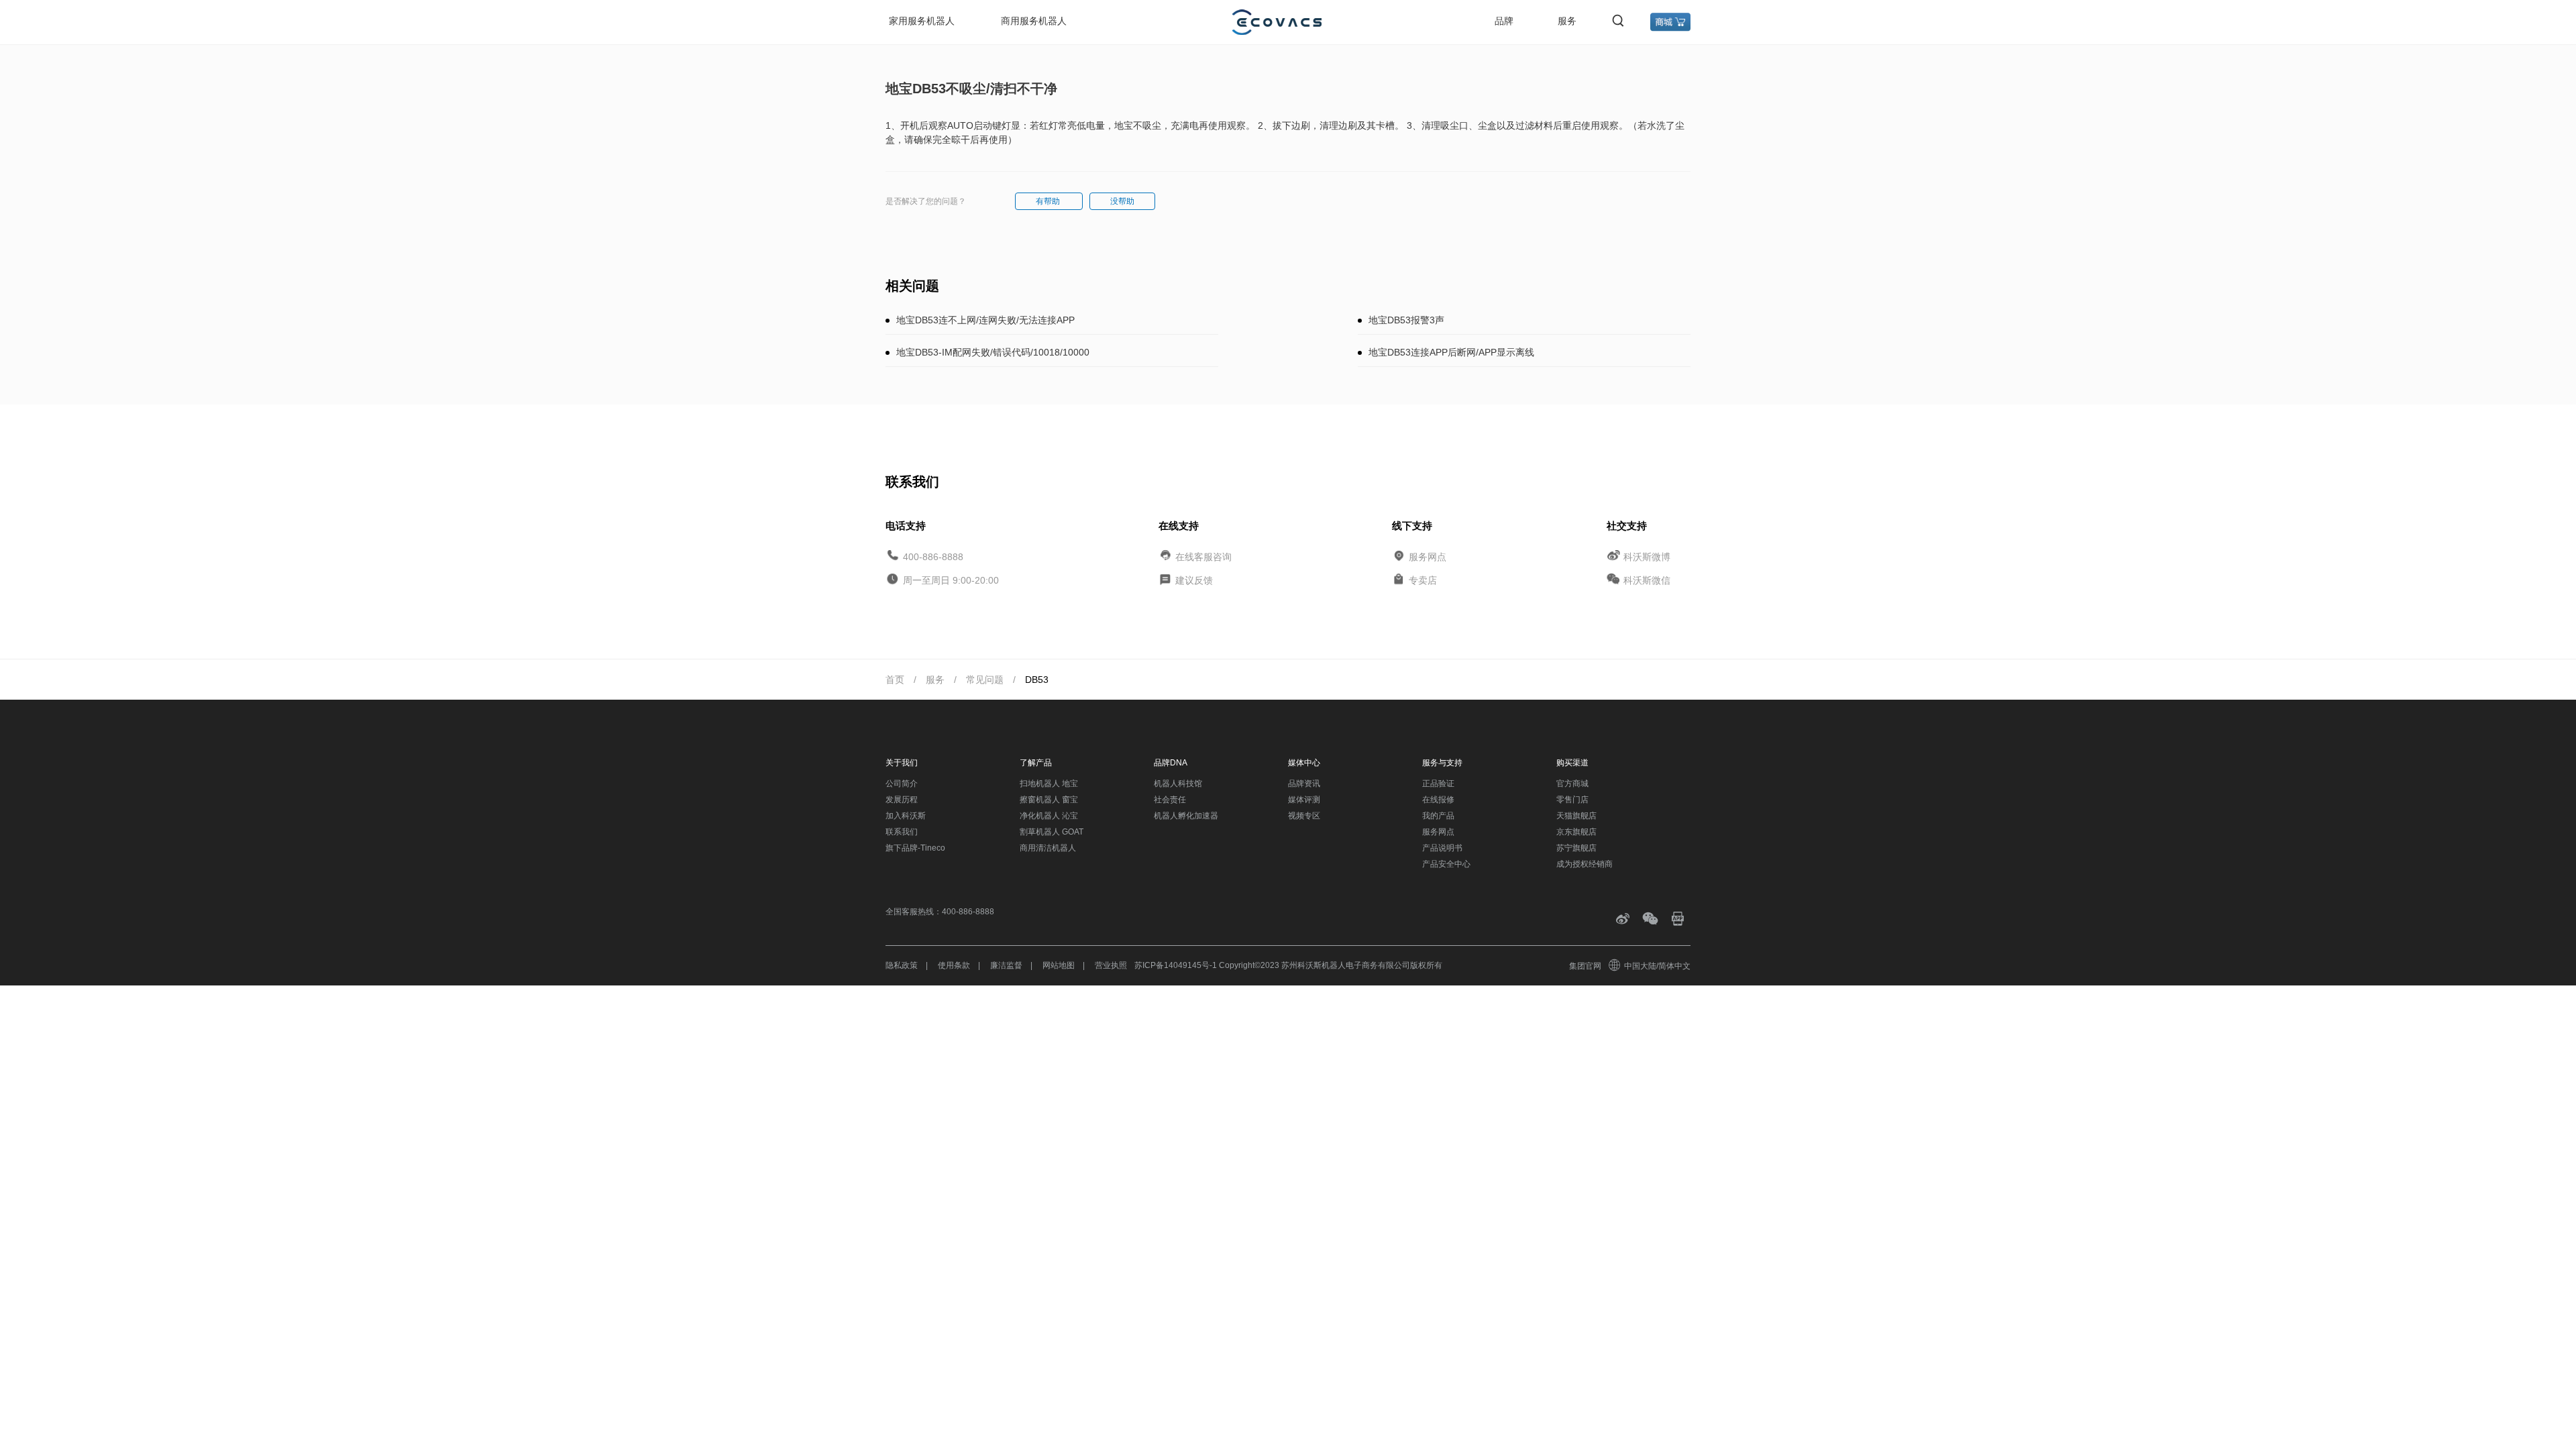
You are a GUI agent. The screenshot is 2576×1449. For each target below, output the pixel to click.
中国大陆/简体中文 (1657, 966)
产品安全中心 (1446, 864)
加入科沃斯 (906, 816)
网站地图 (1059, 965)
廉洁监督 (1006, 965)
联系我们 (902, 832)
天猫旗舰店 (1576, 816)
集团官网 (1585, 966)
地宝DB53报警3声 (1406, 320)
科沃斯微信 (1647, 580)
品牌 (1504, 21)
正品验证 (1438, 784)
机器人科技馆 (1178, 784)
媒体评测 (1304, 800)
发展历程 (902, 800)
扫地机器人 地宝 (1049, 784)
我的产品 (1438, 816)
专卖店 (1423, 580)
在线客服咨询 (1203, 556)
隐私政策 (902, 965)
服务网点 (1428, 556)
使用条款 (954, 965)
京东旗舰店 (1576, 832)
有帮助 (1049, 201)
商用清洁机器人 (1048, 848)
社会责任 (1170, 800)
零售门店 (1572, 800)
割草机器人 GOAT (1052, 832)
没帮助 (1122, 201)
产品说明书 (1442, 848)
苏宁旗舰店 (1576, 848)
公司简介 (902, 784)
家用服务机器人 (922, 21)
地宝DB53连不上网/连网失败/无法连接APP (985, 320)
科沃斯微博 (1647, 556)
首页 (895, 680)
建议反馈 (1194, 580)
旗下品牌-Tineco (915, 848)
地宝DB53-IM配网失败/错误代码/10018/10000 (993, 352)
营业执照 (1111, 965)
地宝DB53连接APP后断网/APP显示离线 (1451, 352)
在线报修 (1438, 800)
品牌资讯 (1304, 784)
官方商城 (1572, 784)
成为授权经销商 (1585, 864)
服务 (1567, 21)
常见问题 (985, 680)
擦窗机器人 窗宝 (1049, 800)
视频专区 (1304, 816)
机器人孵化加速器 (1186, 816)
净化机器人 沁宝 (1049, 816)
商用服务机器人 (1034, 21)
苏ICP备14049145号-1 (1176, 965)
